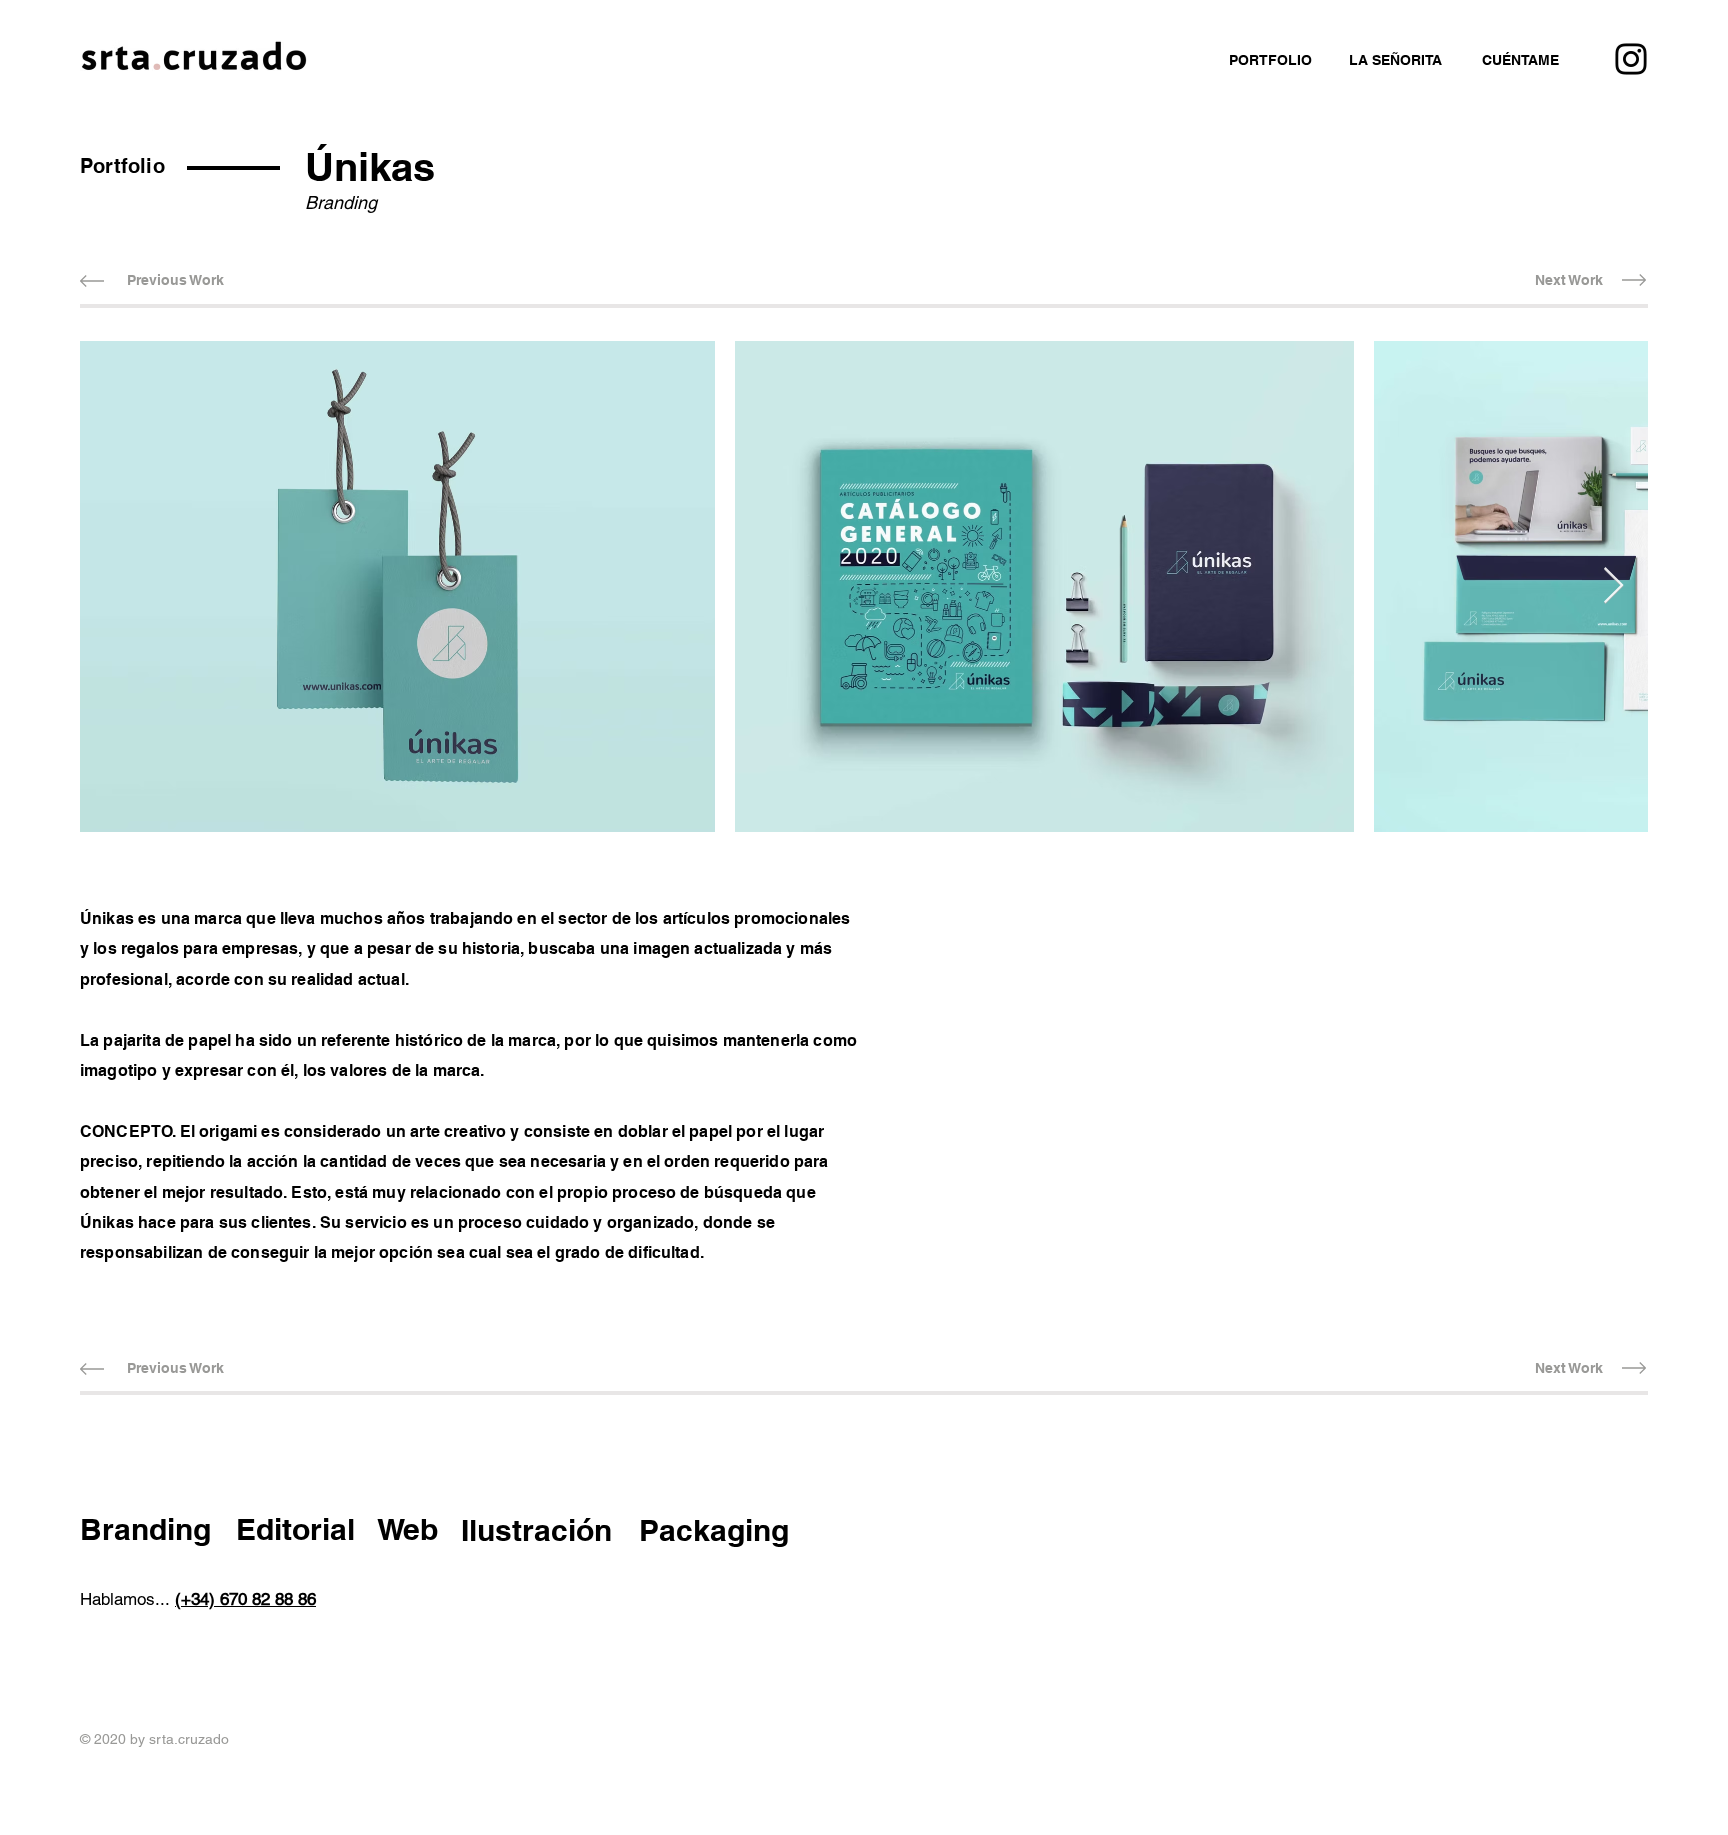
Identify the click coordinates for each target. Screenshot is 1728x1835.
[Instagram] (1631, 59)
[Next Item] (1613, 586)
